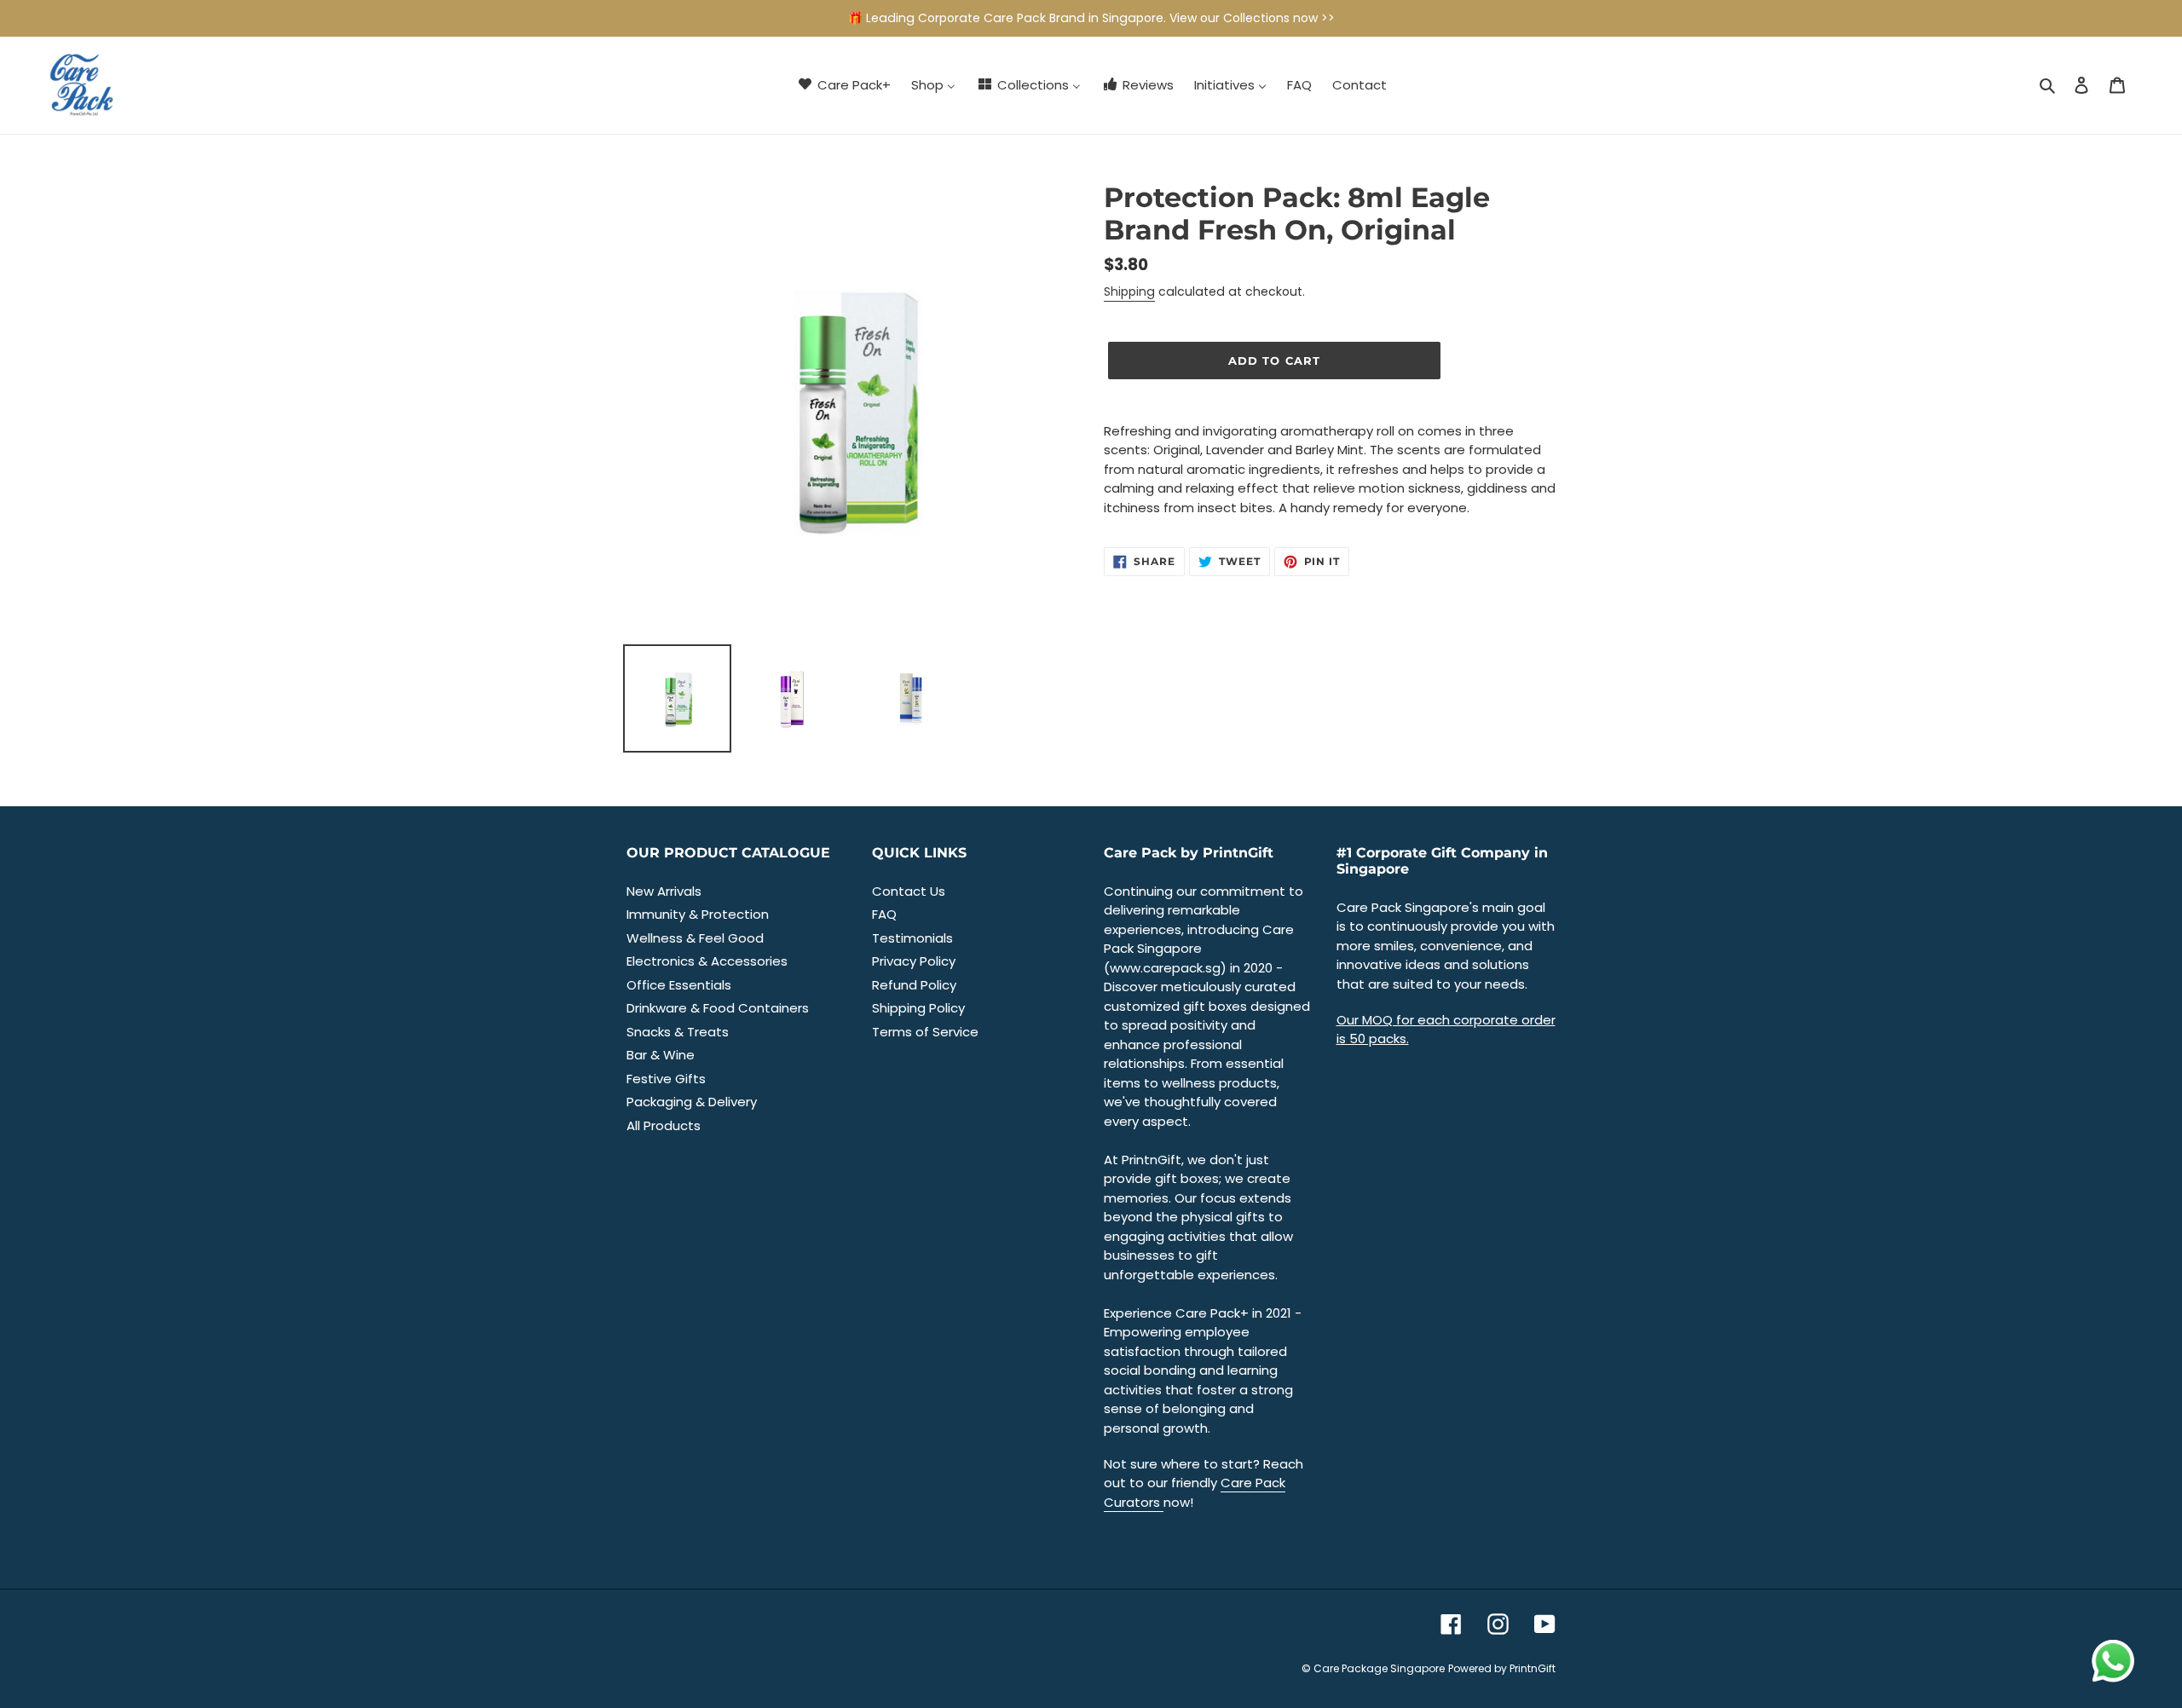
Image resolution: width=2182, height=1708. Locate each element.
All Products (664, 1125)
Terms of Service (925, 1032)
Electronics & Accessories (707, 961)
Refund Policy (914, 985)
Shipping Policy (918, 1008)
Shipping (1129, 291)
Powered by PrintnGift (1502, 1668)
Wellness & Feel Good (695, 938)
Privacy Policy (914, 961)
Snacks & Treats (678, 1032)
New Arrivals (664, 891)
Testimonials (912, 938)
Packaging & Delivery (692, 1102)
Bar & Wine (661, 1055)
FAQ (884, 914)
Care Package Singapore (1379, 1668)
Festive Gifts (666, 1079)
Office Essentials (679, 985)
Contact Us (909, 891)
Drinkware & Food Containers (718, 1008)
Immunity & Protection (698, 914)
